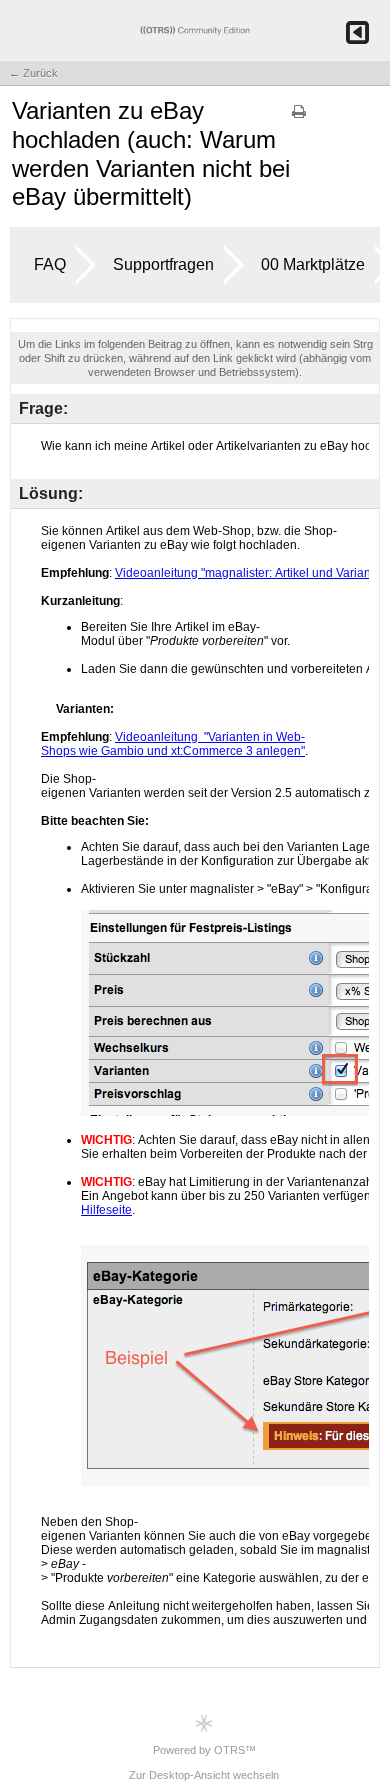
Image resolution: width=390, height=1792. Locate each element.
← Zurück (33, 73)
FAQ (50, 264)
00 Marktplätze (313, 264)
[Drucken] (299, 118)
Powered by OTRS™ (204, 1750)
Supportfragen (163, 264)
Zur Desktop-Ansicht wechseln (204, 1775)
